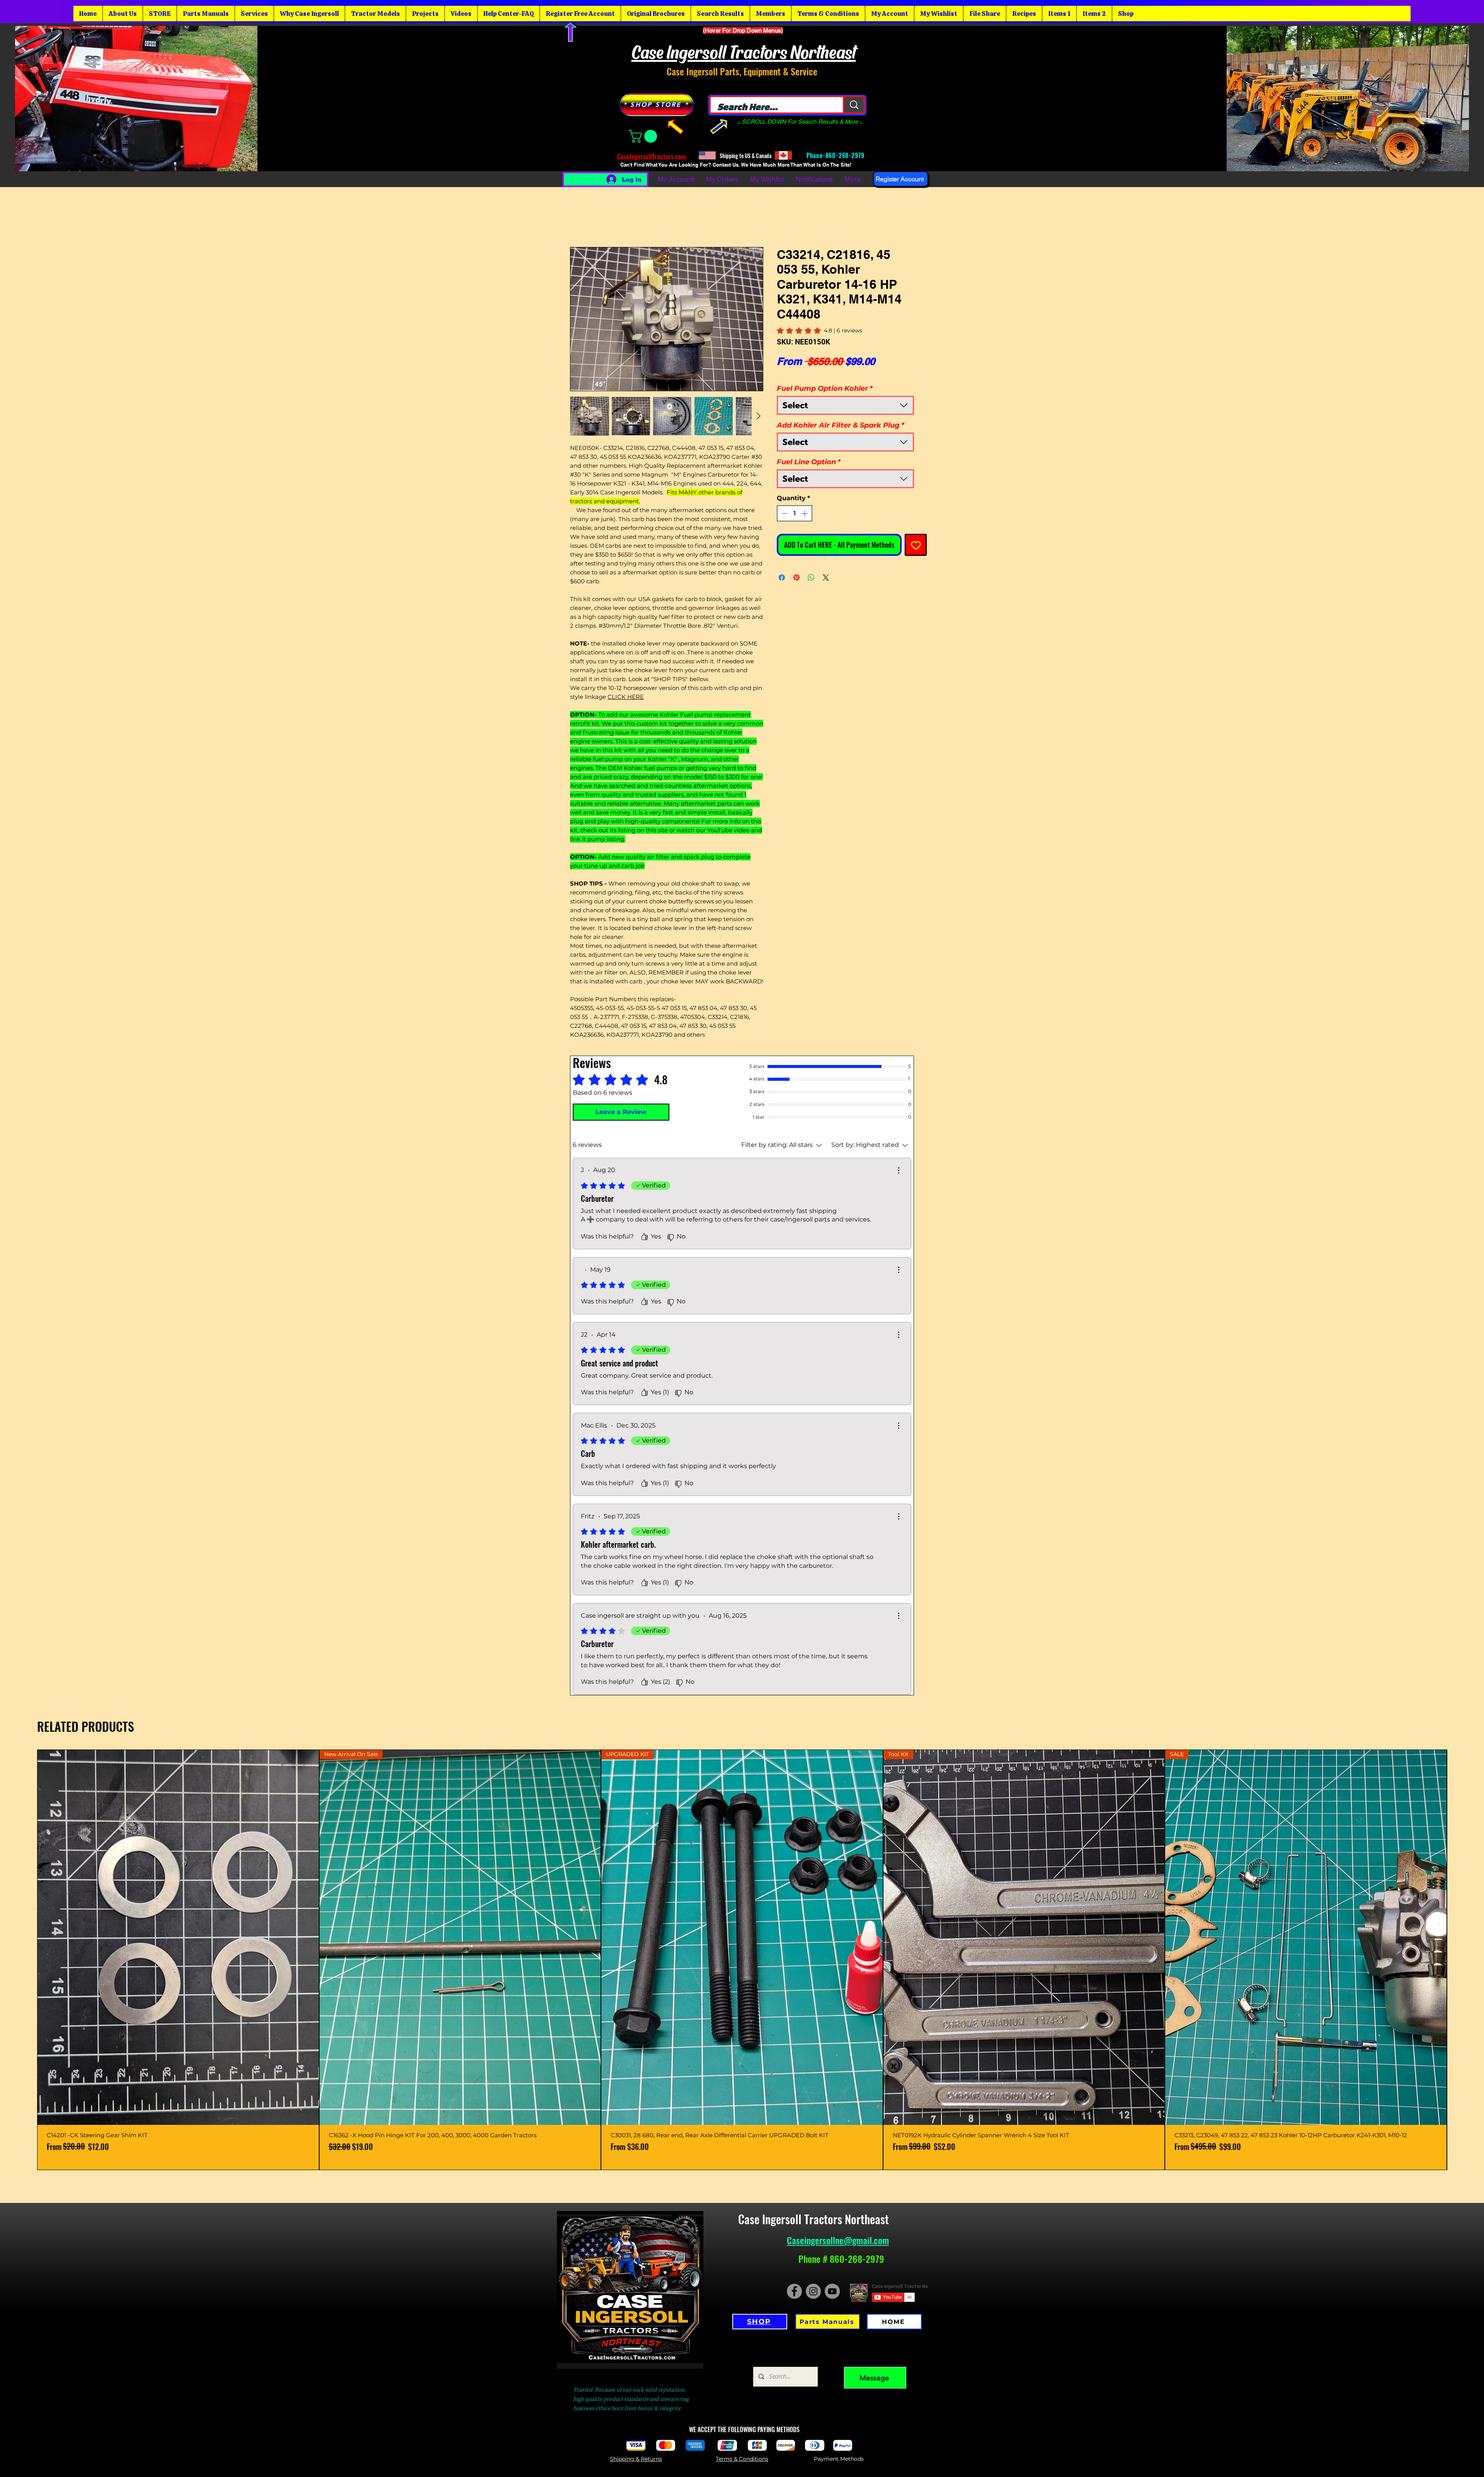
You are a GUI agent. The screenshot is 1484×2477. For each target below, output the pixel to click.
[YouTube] (832, 2291)
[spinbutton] (795, 513)
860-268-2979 (846, 155)
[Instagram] (813, 2291)
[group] (742, 1960)
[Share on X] (826, 578)
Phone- (815, 155)
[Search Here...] (853, 105)
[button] (644, 136)
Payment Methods (839, 2459)
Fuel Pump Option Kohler (825, 388)
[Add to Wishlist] (916, 545)
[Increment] (805, 513)
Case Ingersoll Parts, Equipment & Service (742, 71)
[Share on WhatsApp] (811, 578)
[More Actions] (899, 1170)
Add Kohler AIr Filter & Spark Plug (841, 425)
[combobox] (845, 405)
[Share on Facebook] (782, 578)
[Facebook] (794, 2291)
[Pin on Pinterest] (796, 578)
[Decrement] (784, 513)
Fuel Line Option (809, 462)
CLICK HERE (626, 697)
